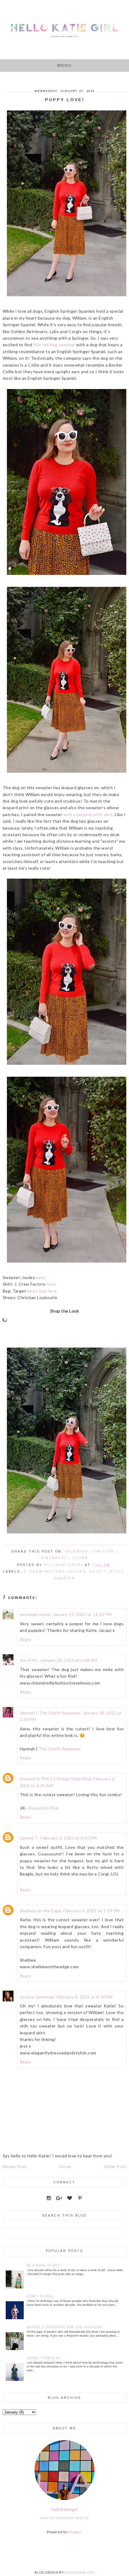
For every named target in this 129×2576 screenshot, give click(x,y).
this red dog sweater (54, 345)
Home (66, 2166)
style (117, 1572)
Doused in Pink (43, 1808)
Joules (77, 1572)
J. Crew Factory (44, 1572)
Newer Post (15, 2166)
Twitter (104, 1551)
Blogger (75, 2532)
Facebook (77, 1551)
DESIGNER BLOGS (79, 2572)
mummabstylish (35, 1614)
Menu (65, 65)
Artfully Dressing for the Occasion (64, 2327)
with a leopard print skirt (88, 814)
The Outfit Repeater (60, 1749)
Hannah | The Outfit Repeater (50, 1713)
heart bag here (42, 1291)
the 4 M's (29, 1660)
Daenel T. (29, 1838)
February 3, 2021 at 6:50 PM (69, 1838)
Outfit (98, 1572)
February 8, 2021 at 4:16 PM (85, 1997)
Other (80, 1558)
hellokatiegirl (65, 2509)
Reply (25, 1639)
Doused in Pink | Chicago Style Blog (56, 1779)
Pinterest (54, 1558)
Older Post (115, 2166)
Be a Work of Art (43, 2266)
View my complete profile (64, 2518)
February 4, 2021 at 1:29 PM (91, 1911)
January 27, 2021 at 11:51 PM (82, 1614)
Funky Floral (40, 2296)
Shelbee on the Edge (41, 1911)
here (41, 1277)
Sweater (64, 1578)
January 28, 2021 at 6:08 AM (69, 1660)
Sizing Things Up (44, 2358)
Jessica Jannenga (37, 1997)
